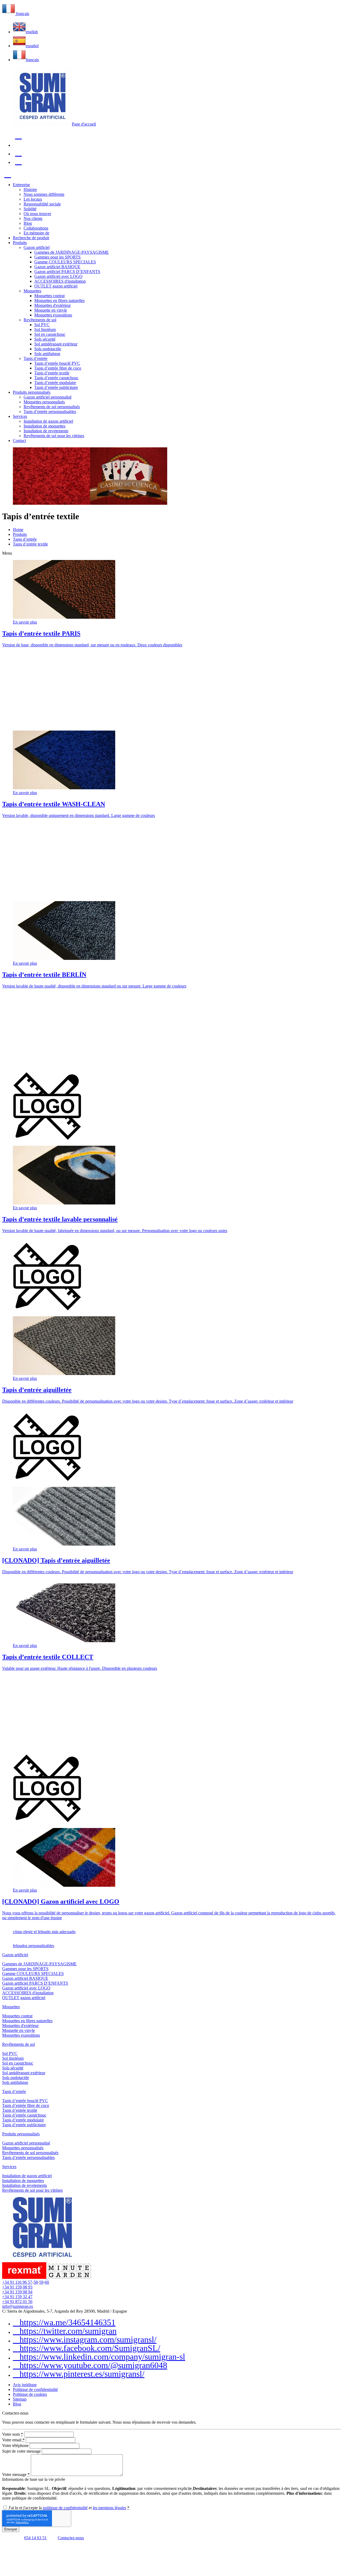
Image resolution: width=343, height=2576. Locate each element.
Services (9, 2167)
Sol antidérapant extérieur (24, 2073)
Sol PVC (10, 2053)
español (32, 46)
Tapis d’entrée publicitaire (24, 2125)
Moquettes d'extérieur (20, 2026)
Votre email (13, 2440)
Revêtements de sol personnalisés (30, 2153)
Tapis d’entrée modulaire (23, 2120)
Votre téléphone (15, 2446)
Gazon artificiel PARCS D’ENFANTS (35, 1983)
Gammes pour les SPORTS (25, 1969)
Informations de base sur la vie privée (34, 2479)
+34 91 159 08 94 (17, 2292)
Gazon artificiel (15, 1955)
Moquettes (11, 2007)
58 (36, 2282)
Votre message (16, 2474)
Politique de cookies (30, 2394)
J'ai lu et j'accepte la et (68, 2508)
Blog (17, 2404)
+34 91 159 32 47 (17, 2297)
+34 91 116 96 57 (17, 2282)
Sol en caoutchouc (18, 2063)
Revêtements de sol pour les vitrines (32, 2190)
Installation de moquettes (23, 2181)
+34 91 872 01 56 (17, 2302)
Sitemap (20, 2399)
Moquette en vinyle (18, 2030)
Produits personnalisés (21, 2134)
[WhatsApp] (8, 2538)
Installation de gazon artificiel (27, 2176)
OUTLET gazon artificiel (24, 1998)
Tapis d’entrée (14, 2092)
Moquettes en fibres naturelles (27, 2021)
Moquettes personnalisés (23, 2148)
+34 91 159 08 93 (17, 2287)
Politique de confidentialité (35, 2389)
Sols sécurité (13, 2068)
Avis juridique (25, 2385)
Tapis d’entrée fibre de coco (26, 2105)
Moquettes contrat (17, 2016)
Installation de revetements (25, 2185)
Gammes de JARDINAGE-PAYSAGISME (39, 1964)
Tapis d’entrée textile (20, 2110)
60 (47, 2282)
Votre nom (13, 2434)
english (32, 32)
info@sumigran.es (18, 2306)
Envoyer (11, 2529)
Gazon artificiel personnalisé (26, 2143)
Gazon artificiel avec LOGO (26, 1988)
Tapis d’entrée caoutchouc (24, 2115)
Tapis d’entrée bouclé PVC (25, 2101)
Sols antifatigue (15, 2082)
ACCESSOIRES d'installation (28, 1993)
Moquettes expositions (21, 2035)
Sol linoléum (13, 2058)
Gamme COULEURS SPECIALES (33, 1974)
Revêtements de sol (18, 2044)
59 (41, 2282)
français (32, 60)
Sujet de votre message (21, 2451)
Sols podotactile (16, 2078)
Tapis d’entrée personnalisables (28, 2157)
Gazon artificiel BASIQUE (25, 1978)
